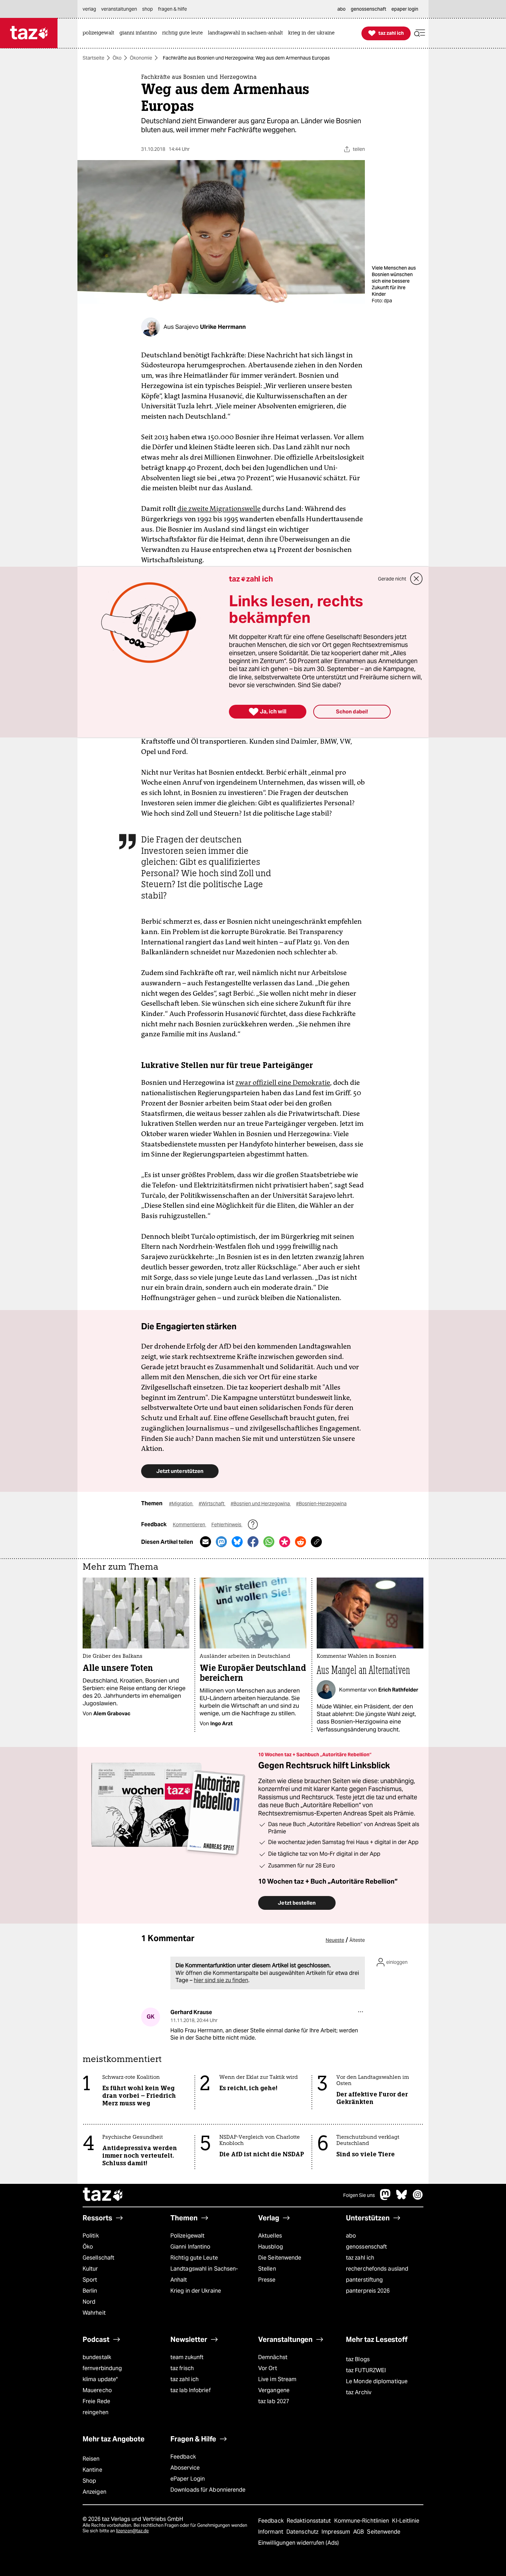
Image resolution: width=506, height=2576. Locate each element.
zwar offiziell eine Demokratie (283, 1082)
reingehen (96, 2412)
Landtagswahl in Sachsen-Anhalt (204, 2274)
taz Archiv (359, 2392)
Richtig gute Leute (194, 2258)
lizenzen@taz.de (132, 2531)
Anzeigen (94, 2492)
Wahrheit (94, 2313)
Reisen (91, 2459)
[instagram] (418, 2198)
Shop (89, 2481)
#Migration (181, 1504)
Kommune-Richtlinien (362, 2521)
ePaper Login (188, 2479)
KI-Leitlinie (406, 2521)
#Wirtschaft (212, 1504)
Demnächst (273, 2357)
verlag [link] (89, 9)
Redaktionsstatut (310, 2521)
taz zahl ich (360, 2258)
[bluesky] (402, 2198)
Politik (91, 2236)
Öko (117, 58)
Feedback (183, 2457)
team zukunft (187, 2357)
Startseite (93, 58)
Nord (89, 2302)
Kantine (92, 2470)
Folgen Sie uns (359, 2195)
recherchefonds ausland (377, 2269)
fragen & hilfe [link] (172, 9)
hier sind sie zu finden (221, 1980)
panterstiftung (364, 2280)
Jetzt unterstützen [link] (180, 1471)
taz (103, 2195)
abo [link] (341, 9)
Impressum (336, 2532)
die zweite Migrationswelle (219, 509)
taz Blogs (358, 2359)
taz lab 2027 (274, 2401)
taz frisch (182, 2368)
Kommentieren (189, 1525)
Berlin (90, 2291)
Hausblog (271, 2247)
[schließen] (417, 579)
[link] (100, 33)
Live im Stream (277, 2379)
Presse (267, 2280)
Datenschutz (303, 2532)
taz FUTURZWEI (366, 2370)
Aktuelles (270, 2236)
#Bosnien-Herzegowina (321, 1504)
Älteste (357, 1940)
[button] (420, 33)
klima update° (100, 2379)
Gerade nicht (392, 579)
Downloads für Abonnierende (208, 2490)
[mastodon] (386, 2198)
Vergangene (274, 2390)
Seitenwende (384, 2532)
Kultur (90, 2269)
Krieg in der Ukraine (196, 2291)
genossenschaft (366, 2247)
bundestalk (97, 2357)
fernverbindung (102, 2368)
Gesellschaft (98, 2258)
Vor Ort (268, 2368)
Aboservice (185, 2468)
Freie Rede (96, 2401)
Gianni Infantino (191, 2247)
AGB (359, 2532)
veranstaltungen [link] (119, 9)
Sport (90, 2280)
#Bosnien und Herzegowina (261, 1504)
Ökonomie (141, 58)
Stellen (267, 2269)
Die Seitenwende (280, 2258)
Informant (271, 2532)
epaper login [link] (405, 9)
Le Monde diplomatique (377, 2381)
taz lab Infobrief (191, 2390)
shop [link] (147, 9)
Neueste (335, 1940)
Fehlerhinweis (227, 1525)
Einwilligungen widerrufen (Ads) (298, 2543)
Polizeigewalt (187, 2236)
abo (351, 2236)
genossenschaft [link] (368, 9)
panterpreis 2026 (368, 2291)
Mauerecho (97, 2390)
